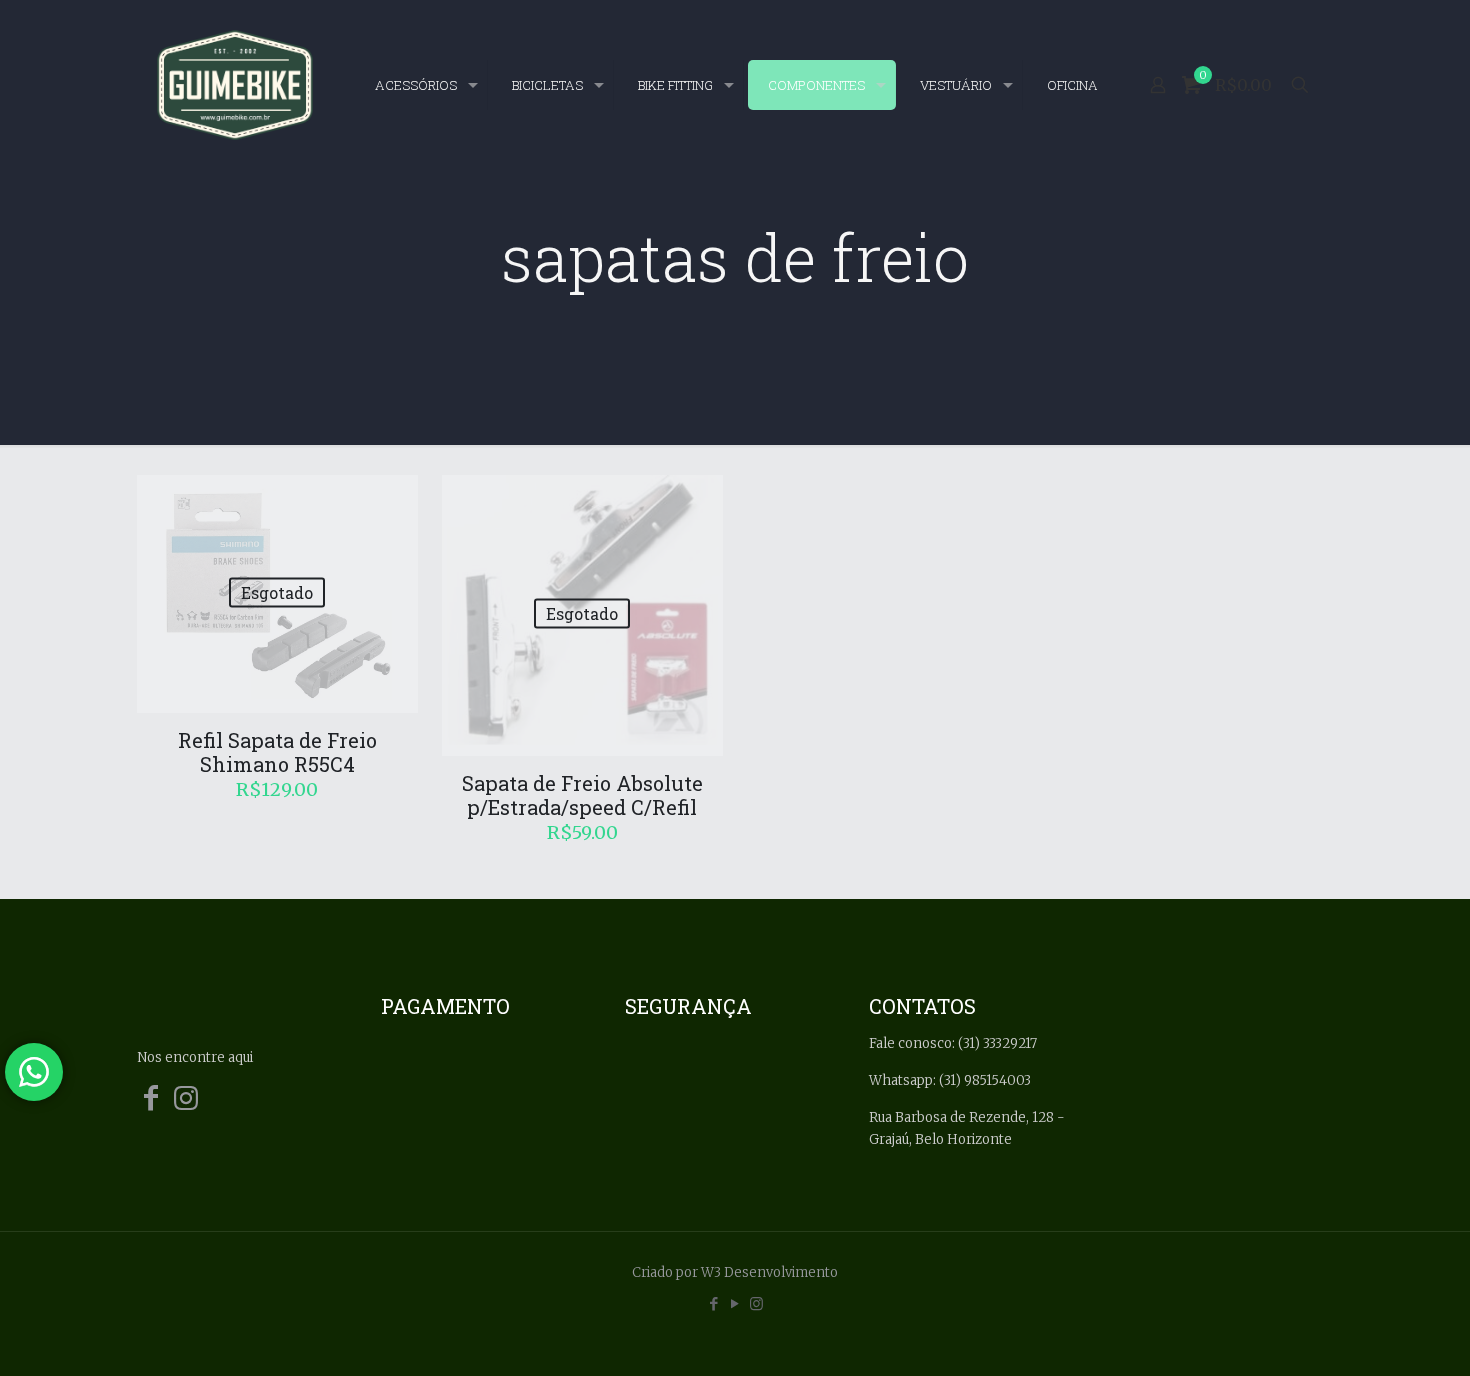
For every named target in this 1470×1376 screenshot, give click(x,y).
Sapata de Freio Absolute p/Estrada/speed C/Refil (582, 795)
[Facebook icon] (714, 1303)
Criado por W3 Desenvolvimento (735, 1272)
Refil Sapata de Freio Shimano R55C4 (277, 752)
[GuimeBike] (235, 85)
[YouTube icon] (735, 1303)
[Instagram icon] (756, 1303)
